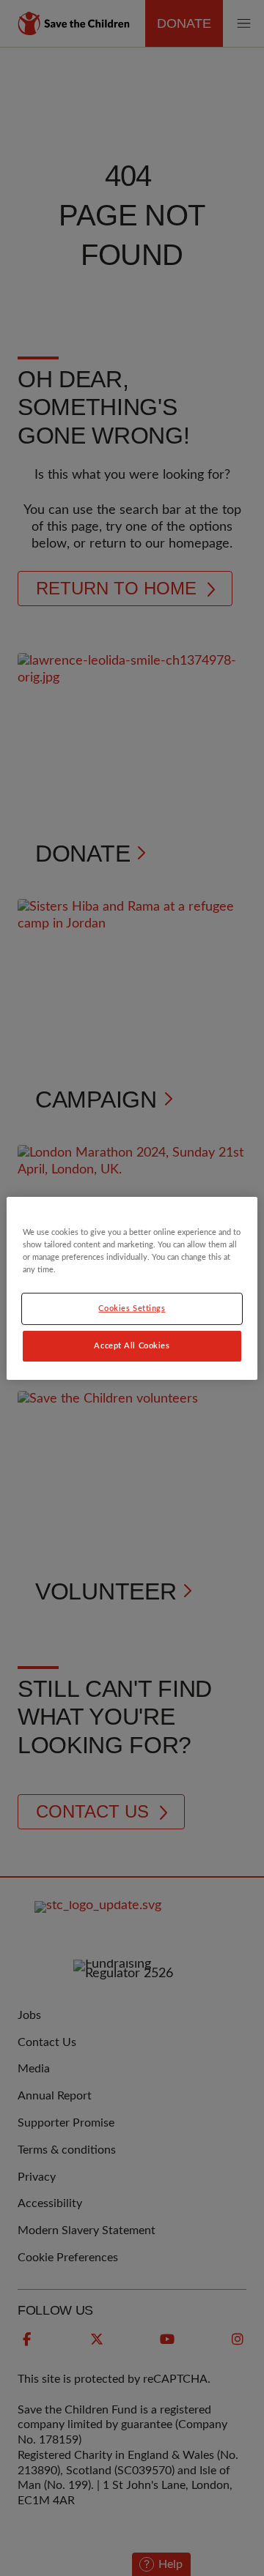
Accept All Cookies (132, 1346)
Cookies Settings (132, 1308)
